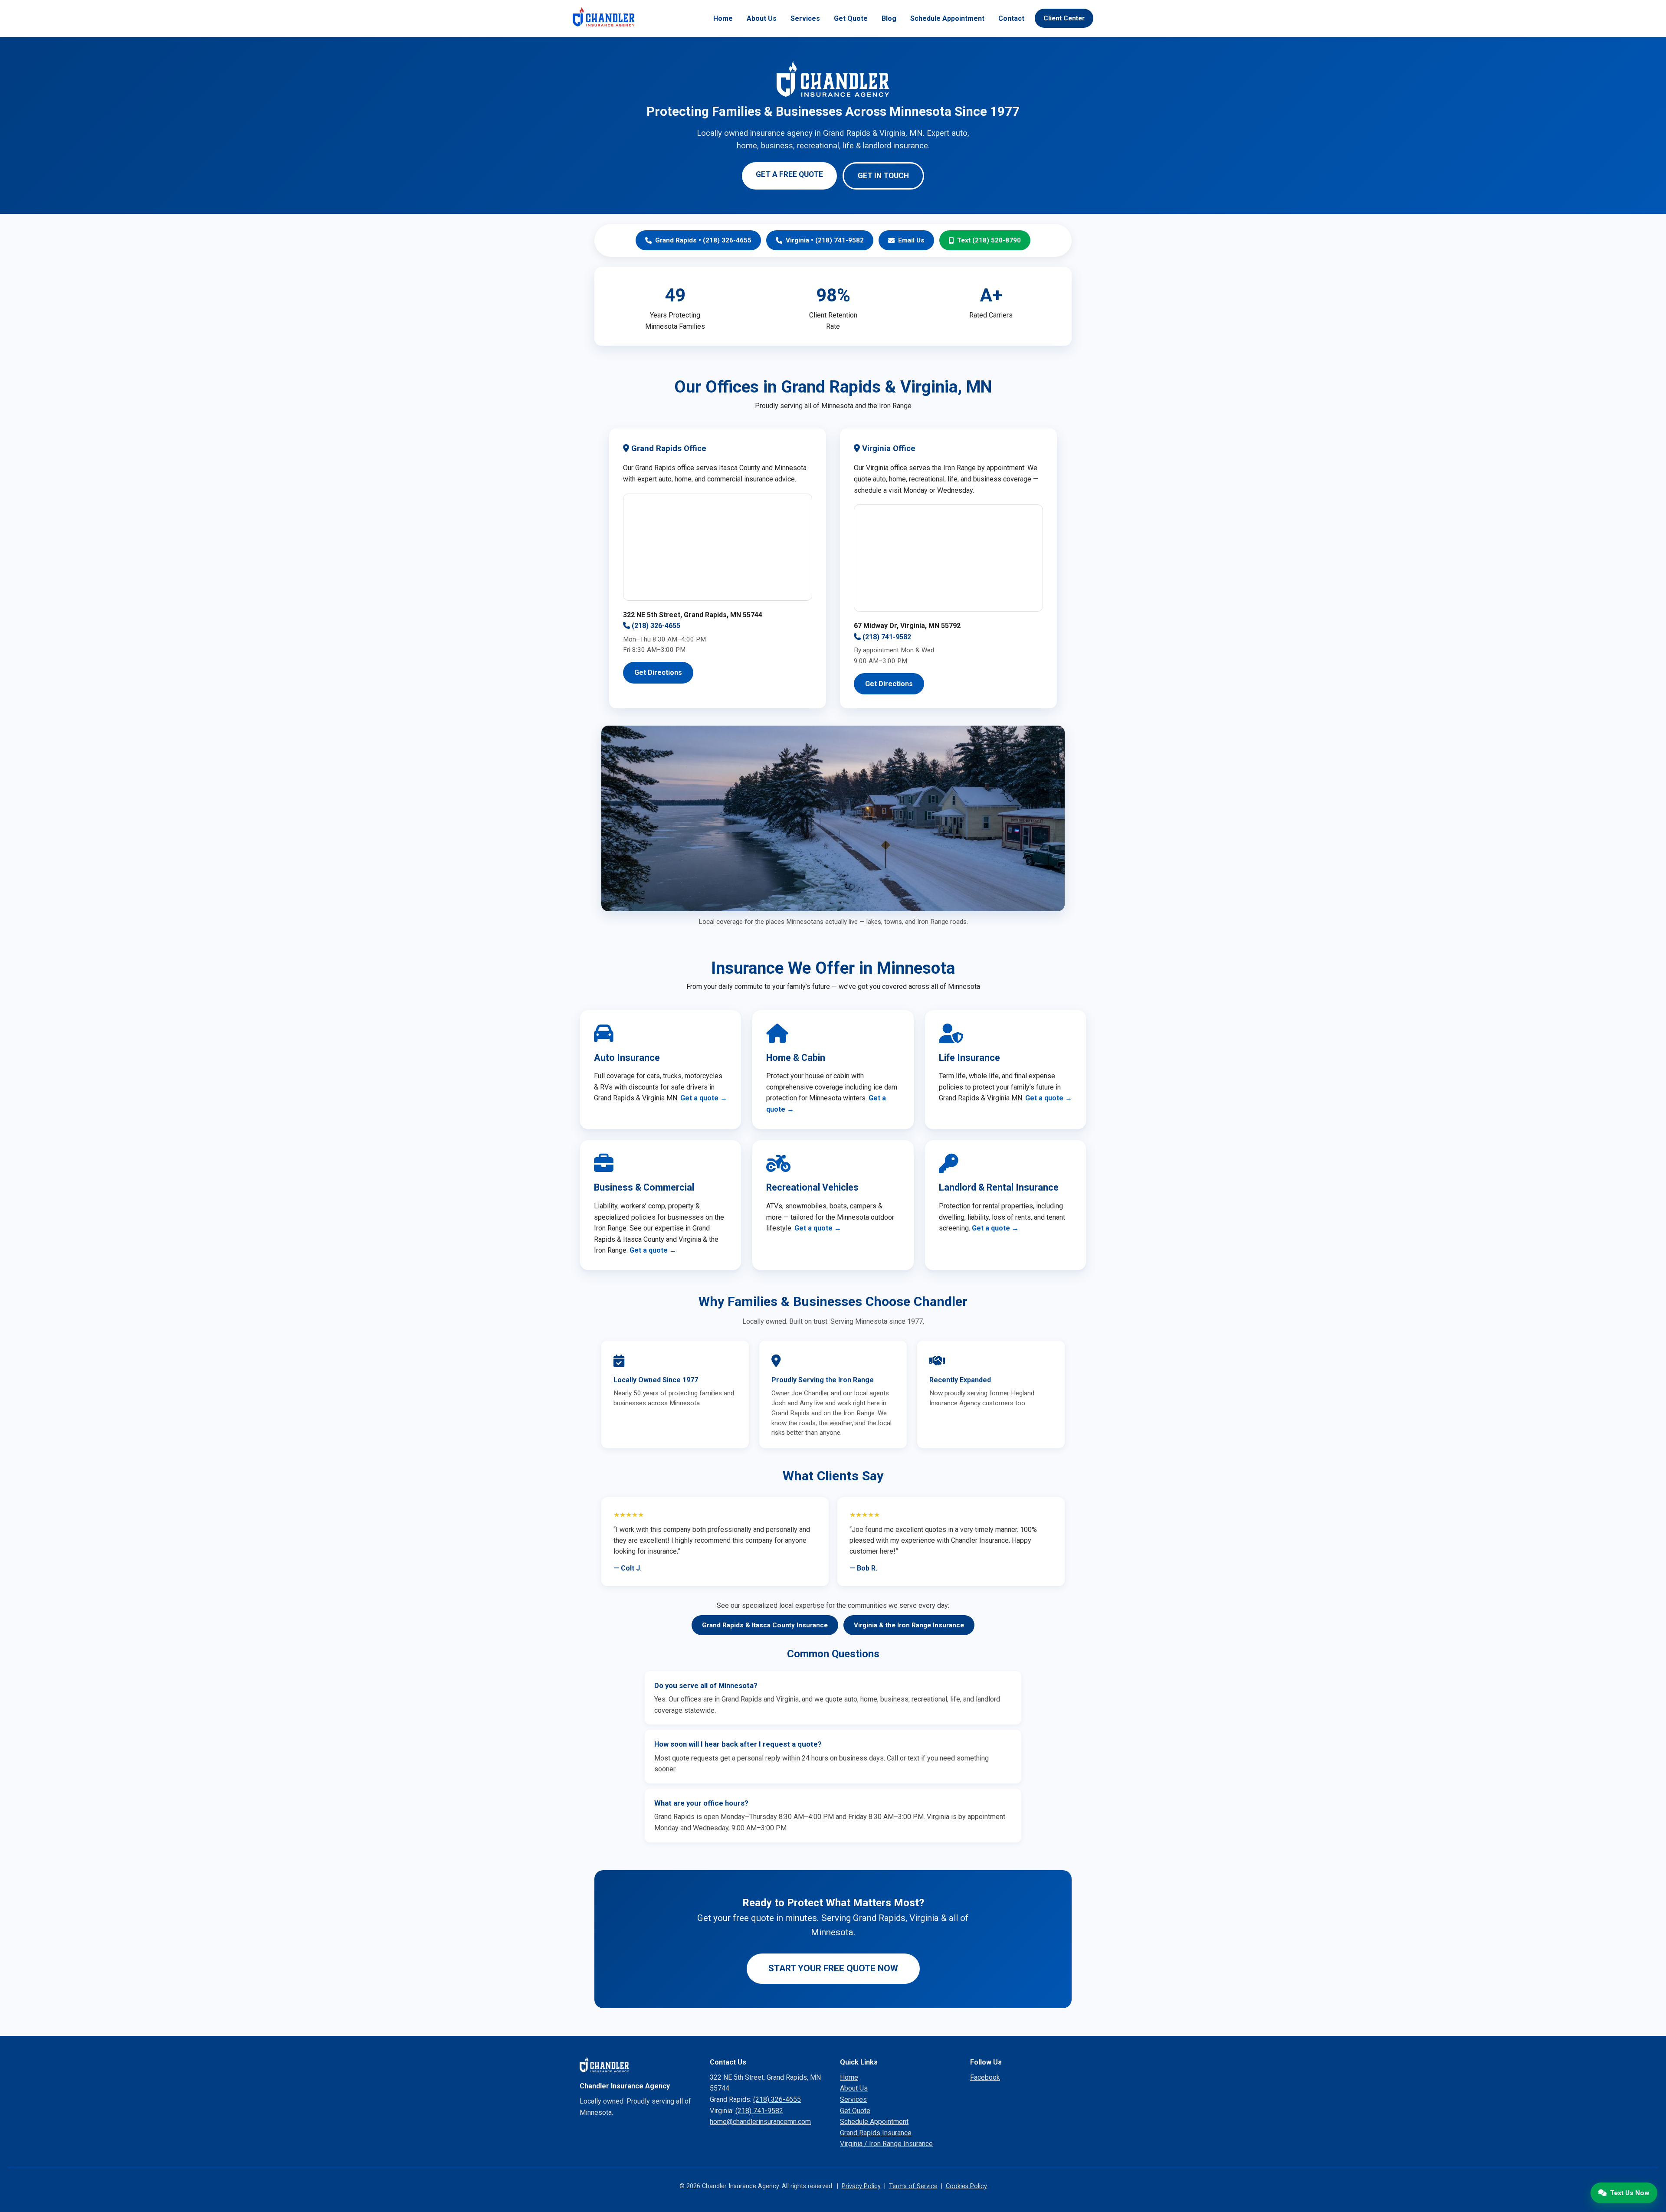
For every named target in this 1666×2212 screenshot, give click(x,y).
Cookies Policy (966, 2186)
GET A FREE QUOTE (789, 174)
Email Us (911, 240)
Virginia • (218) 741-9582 (825, 240)
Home (723, 18)
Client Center (1064, 18)
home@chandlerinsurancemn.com (760, 2122)
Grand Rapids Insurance (876, 2133)
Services (805, 18)
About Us (762, 18)
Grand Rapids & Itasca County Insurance (765, 1625)
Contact (1011, 18)
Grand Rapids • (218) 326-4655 (703, 240)
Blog (889, 18)
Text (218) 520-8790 (989, 240)
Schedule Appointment (947, 18)
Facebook (985, 2077)
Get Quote (851, 18)
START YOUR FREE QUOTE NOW (833, 1968)
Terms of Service (913, 2186)
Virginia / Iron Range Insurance (886, 2144)
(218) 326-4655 (655, 626)
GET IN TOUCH (883, 176)
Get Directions (658, 672)
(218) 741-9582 (886, 637)
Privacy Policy (861, 2186)
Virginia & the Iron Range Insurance (909, 1625)
